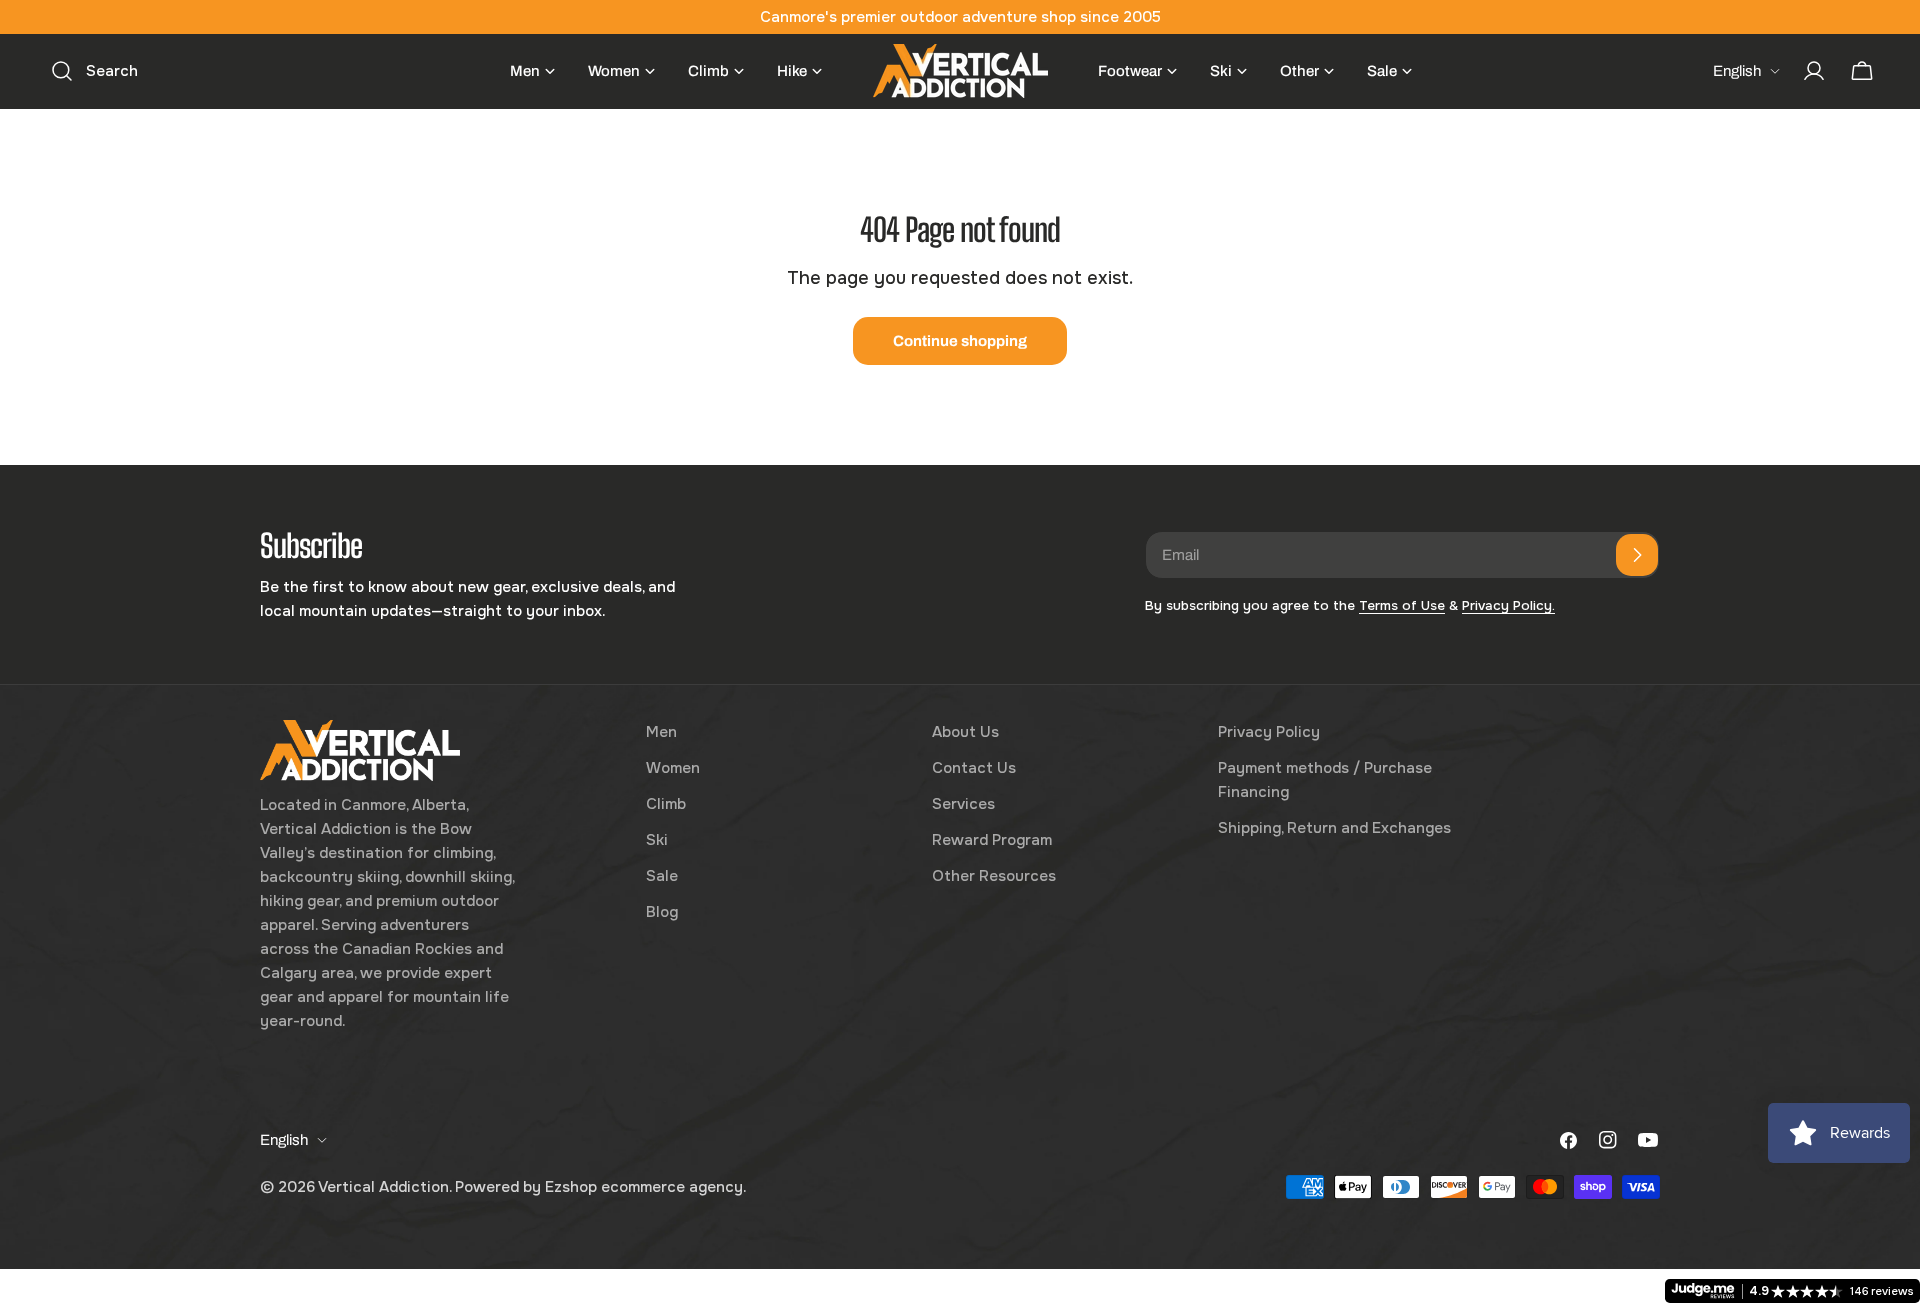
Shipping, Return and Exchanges (1334, 828)
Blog (662, 912)
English (1737, 71)
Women (673, 768)
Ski (657, 840)
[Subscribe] (1637, 555)
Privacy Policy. (1508, 605)
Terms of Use (1402, 605)
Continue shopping (960, 341)
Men (661, 732)
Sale (662, 876)
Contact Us (974, 768)
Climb (666, 804)
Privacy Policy (1269, 732)
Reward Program (992, 840)
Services (963, 804)
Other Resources (994, 876)
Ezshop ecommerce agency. (645, 1187)
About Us (965, 732)
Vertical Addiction (383, 1187)
